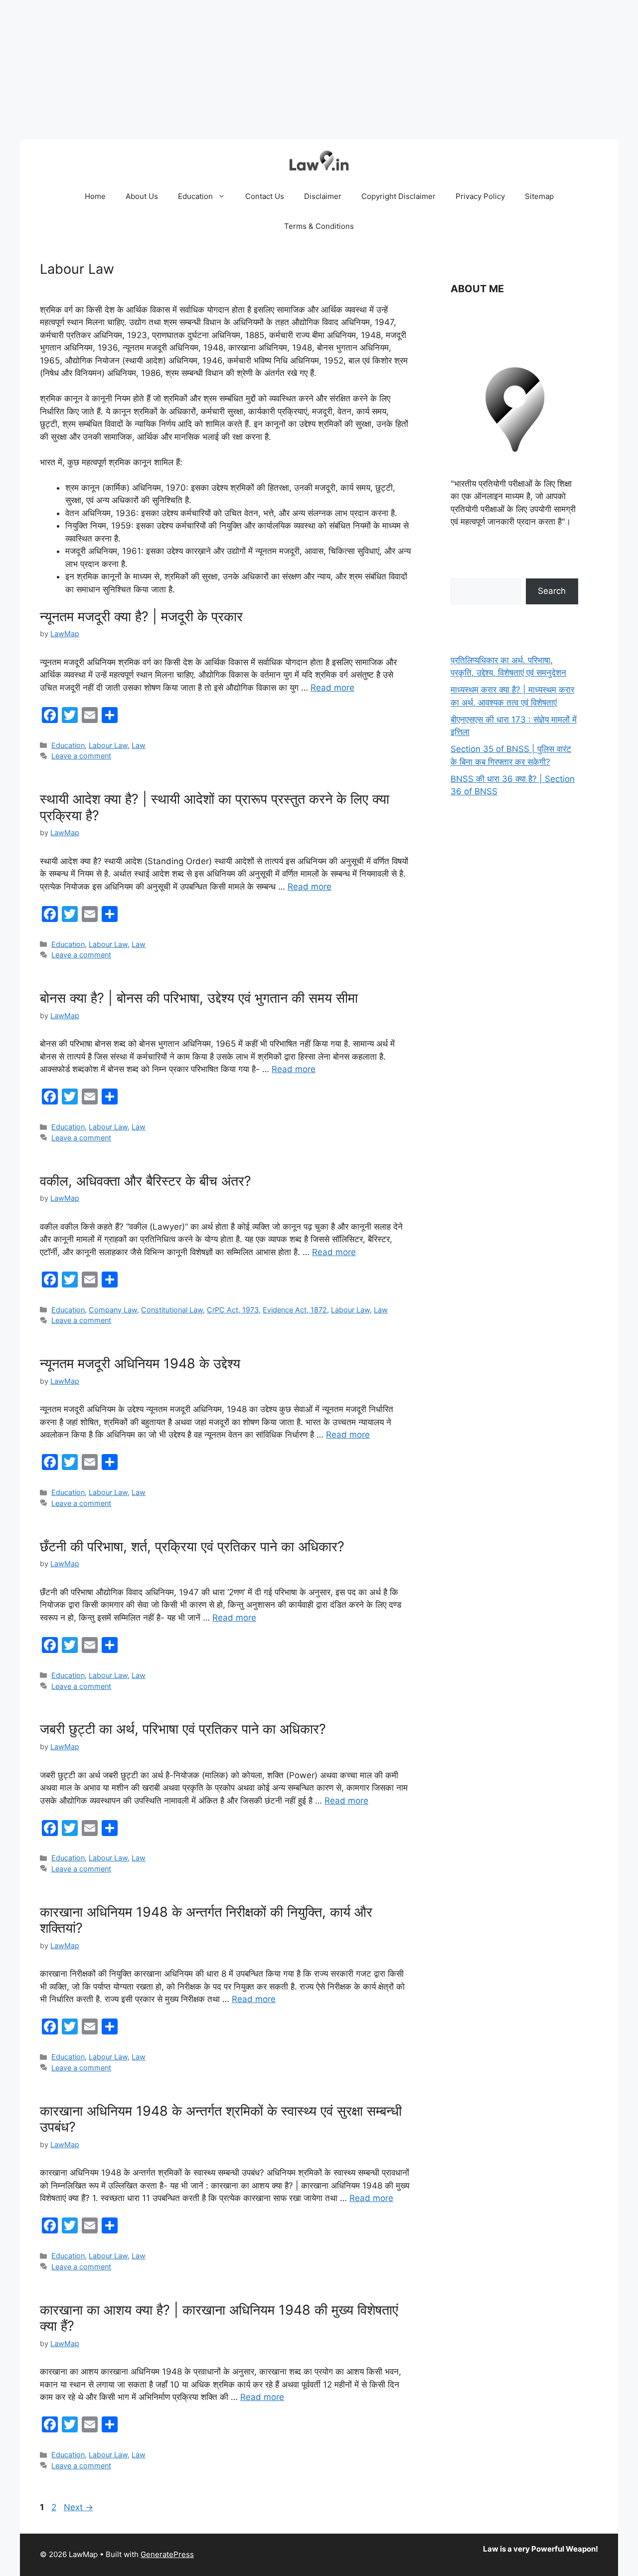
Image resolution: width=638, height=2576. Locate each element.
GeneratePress (167, 2554)
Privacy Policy (480, 196)
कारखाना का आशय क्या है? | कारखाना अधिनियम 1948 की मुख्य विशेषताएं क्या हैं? (219, 2318)
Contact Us (265, 196)
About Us (142, 196)
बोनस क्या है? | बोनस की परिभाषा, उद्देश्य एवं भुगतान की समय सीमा (199, 998)
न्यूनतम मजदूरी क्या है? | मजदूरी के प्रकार (141, 617)
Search (552, 591)
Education (195, 196)
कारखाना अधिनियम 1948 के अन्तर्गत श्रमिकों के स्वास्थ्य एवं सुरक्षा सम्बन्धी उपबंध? (221, 2119)
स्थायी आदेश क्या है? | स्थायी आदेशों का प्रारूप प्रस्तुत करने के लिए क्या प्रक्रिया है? (215, 807)
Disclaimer (323, 196)
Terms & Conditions (319, 226)
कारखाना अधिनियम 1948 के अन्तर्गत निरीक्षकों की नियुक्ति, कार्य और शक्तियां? (206, 1920)
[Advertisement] (299, 70)
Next (79, 2507)
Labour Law (108, 745)
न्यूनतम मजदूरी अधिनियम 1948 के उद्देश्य (140, 1364)
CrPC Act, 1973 (233, 1310)
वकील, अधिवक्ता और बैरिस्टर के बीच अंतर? (146, 1181)
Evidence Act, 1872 (295, 1310)
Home (95, 196)
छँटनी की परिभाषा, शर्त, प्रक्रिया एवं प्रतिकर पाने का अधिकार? (192, 1547)
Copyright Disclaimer (399, 196)
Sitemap (539, 196)
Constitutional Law (172, 1310)
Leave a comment (81, 756)
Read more (332, 688)
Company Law (113, 1310)
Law (139, 745)
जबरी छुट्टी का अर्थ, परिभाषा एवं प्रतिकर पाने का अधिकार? (183, 1729)
